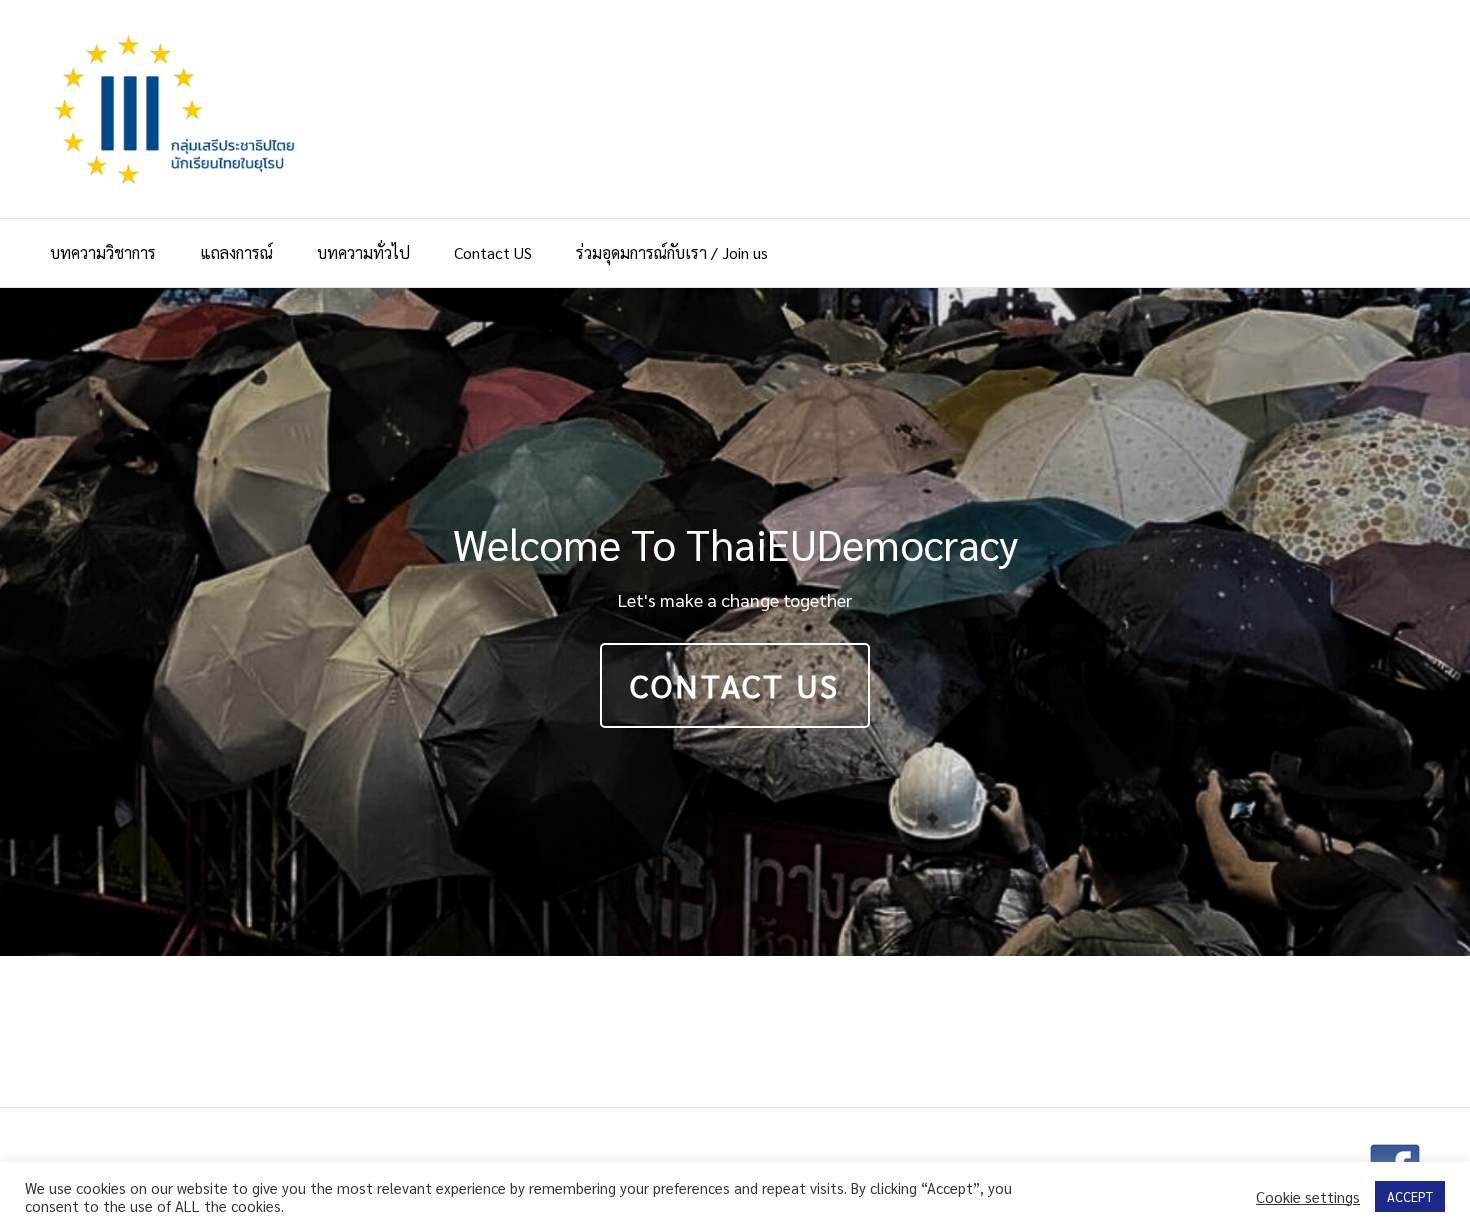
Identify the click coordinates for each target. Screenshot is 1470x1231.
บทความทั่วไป (363, 252)
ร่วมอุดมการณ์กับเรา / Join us (672, 252)
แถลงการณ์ (236, 252)
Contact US (493, 252)
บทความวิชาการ (103, 252)
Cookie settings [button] (1308, 1197)
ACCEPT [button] (1410, 1196)
